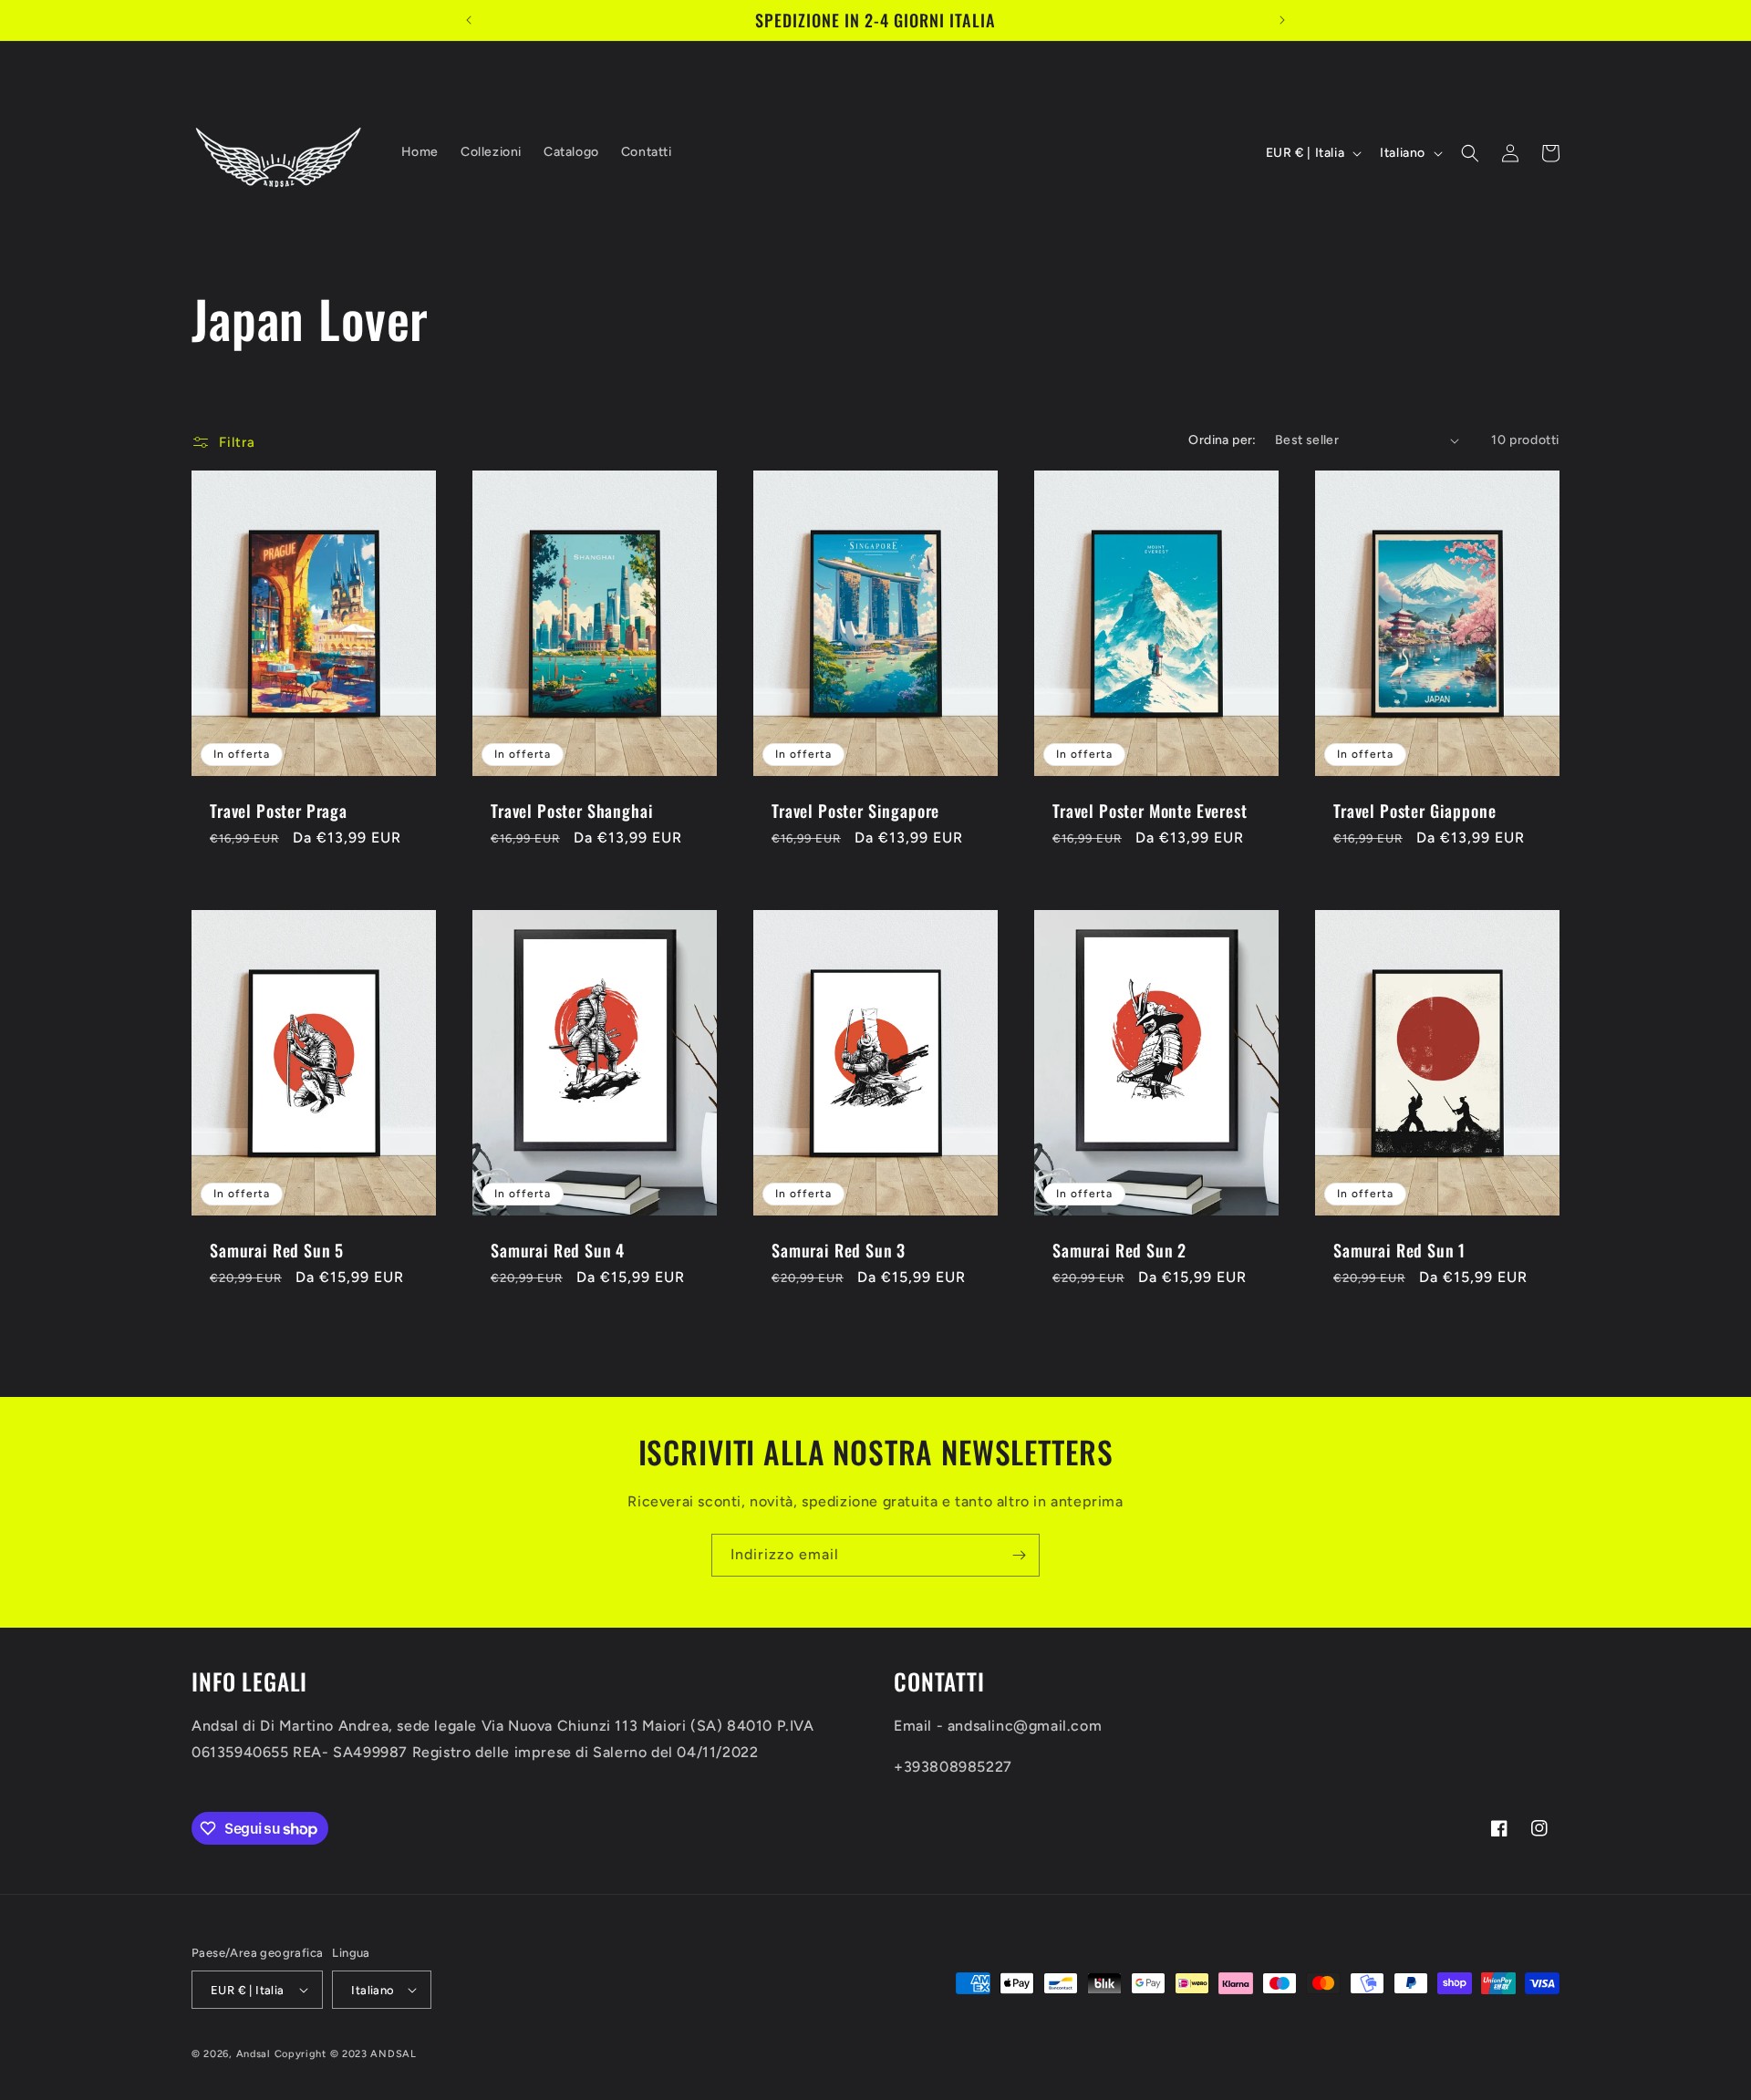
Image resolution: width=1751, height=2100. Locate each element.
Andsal (254, 2054)
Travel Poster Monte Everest (1150, 811)
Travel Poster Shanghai (572, 811)
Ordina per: (1222, 440)
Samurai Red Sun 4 (558, 1250)
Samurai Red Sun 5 (277, 1250)
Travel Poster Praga (279, 811)
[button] (1470, 153)
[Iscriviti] (1019, 1555)
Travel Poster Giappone (1414, 811)
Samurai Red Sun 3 (839, 1250)
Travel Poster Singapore (855, 811)
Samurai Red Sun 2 (1119, 1250)
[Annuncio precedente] (469, 20)
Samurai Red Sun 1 (1399, 1250)
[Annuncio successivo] (1282, 20)
